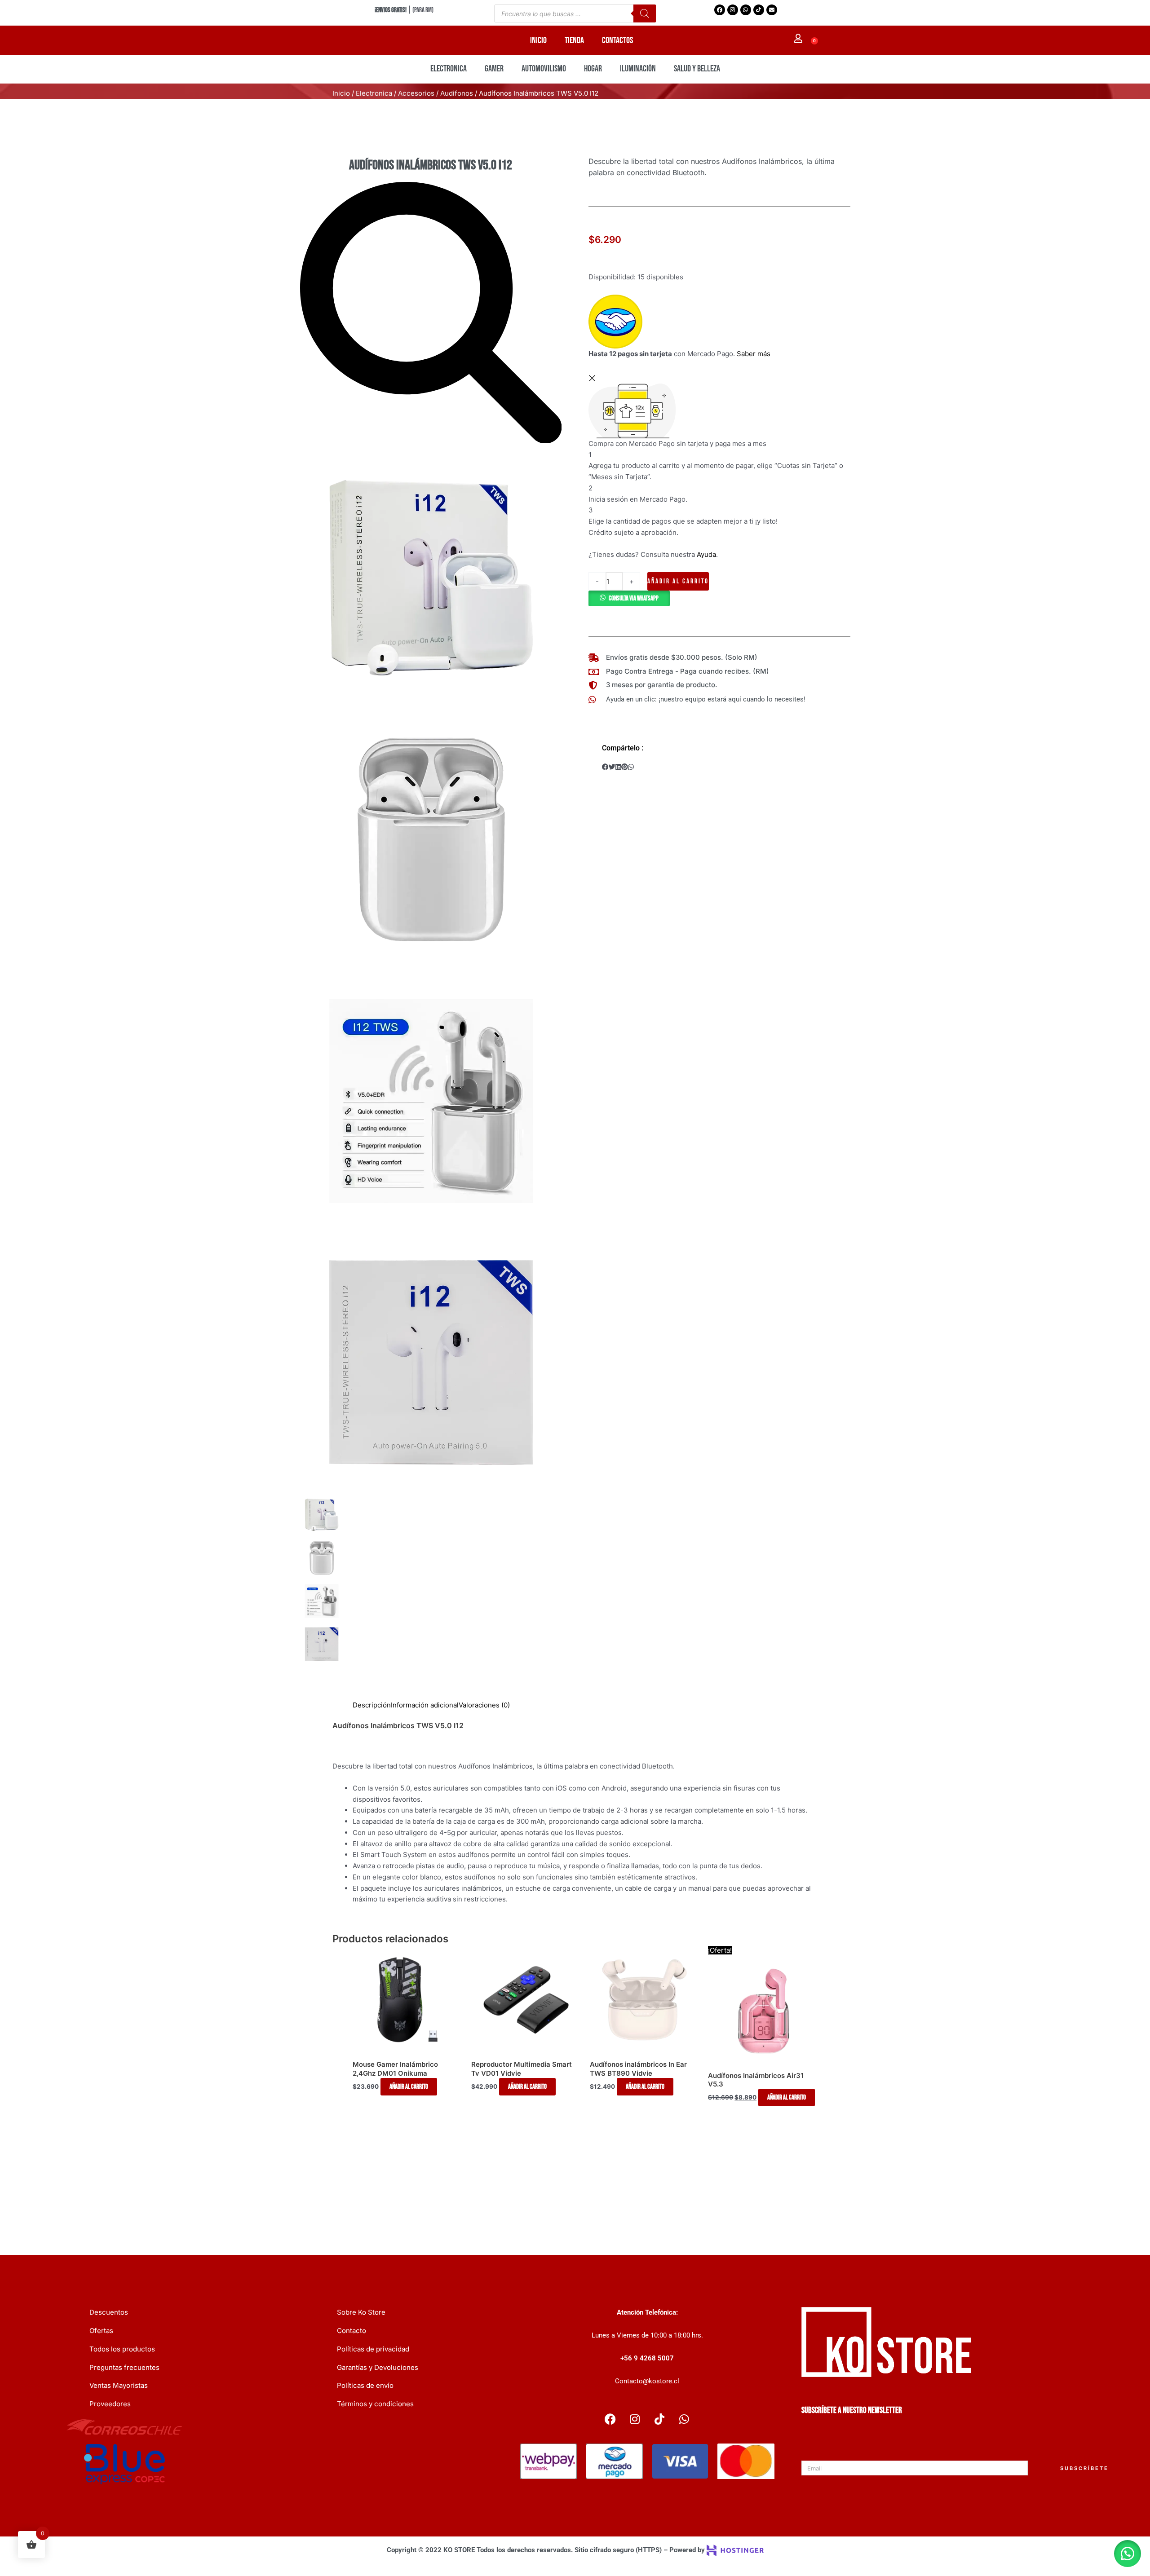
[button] (629, 598)
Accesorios (416, 93)
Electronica (449, 69)
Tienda (574, 40)
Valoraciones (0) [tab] (484, 1706)
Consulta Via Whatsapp (634, 598)
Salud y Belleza (697, 69)
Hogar (593, 69)
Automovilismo (544, 69)
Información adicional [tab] (425, 1706)
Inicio (538, 40)
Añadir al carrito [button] (409, 2088)
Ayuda (706, 554)
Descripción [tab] (372, 1706)
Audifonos (457, 93)
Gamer (494, 69)
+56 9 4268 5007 (647, 2358)
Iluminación (638, 69)
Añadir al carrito (678, 581)
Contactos (617, 40)
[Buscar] (645, 13)
